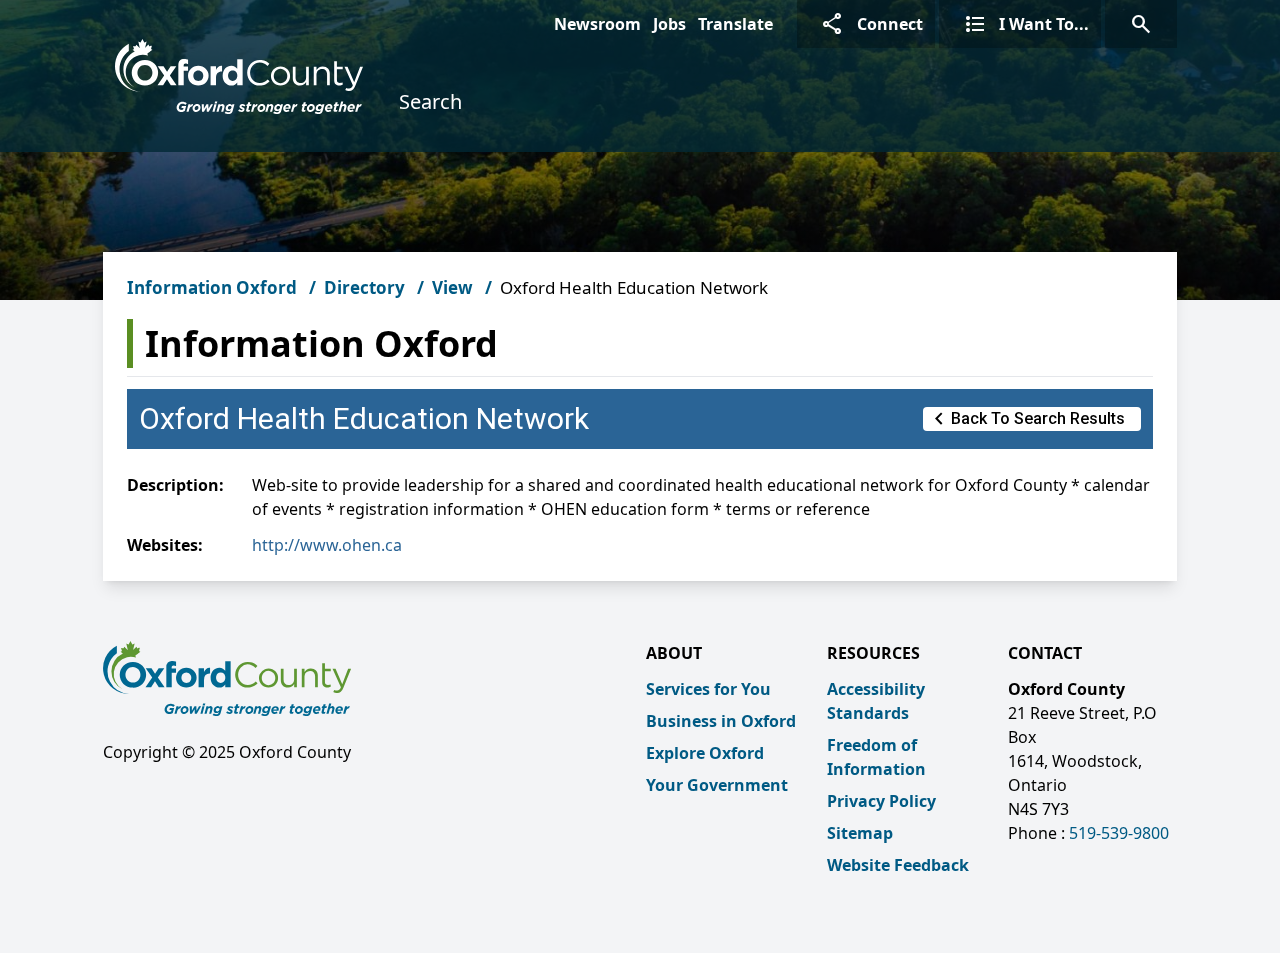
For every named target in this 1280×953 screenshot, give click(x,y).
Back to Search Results (1026, 419)
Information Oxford (212, 287)
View (452, 287)
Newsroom (597, 24)
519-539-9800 (1119, 833)
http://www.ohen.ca (327, 545)
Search (430, 101)
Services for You (708, 689)
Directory (364, 287)
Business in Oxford (721, 721)
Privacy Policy (881, 801)
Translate (735, 24)
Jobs (669, 24)
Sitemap (860, 833)
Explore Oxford (705, 753)
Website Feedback (898, 865)
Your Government (717, 785)
